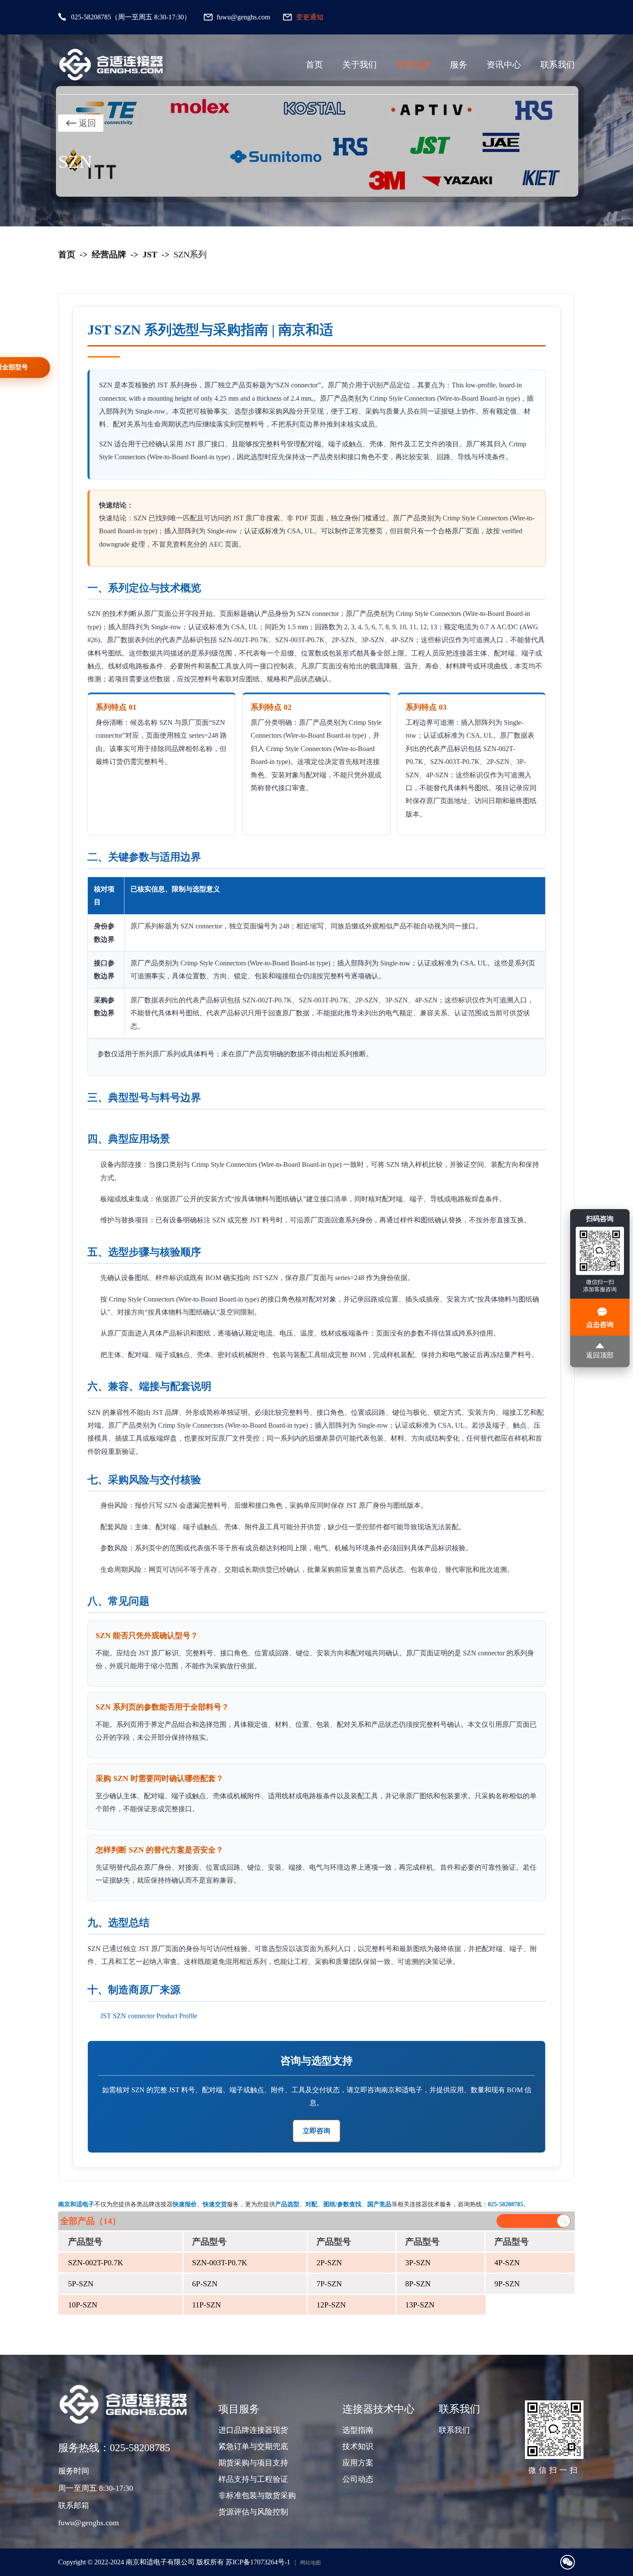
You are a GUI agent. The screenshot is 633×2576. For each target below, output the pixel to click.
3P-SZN (418, 2263)
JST (150, 254)
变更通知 (310, 17)
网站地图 (310, 2563)
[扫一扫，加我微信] (568, 2562)
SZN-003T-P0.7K (220, 2263)
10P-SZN (83, 2305)
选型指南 (358, 2430)
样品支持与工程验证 (253, 2479)
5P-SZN (81, 2284)
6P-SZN (205, 2284)
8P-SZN (418, 2284)
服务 (459, 65)
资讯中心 (504, 65)
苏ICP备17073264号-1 (258, 2562)
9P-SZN (507, 2284)
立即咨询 (316, 2131)
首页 (314, 65)
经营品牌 (413, 65)
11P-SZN (206, 2305)
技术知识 (358, 2446)
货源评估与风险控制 (253, 2512)
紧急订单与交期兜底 (253, 2446)
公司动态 (358, 2479)
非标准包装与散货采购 (257, 2496)
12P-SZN (331, 2305)
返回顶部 (600, 1355)
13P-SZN (420, 2305)
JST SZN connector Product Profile (149, 2016)
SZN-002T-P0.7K (96, 2263)
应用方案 (358, 2463)
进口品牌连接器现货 (253, 2430)
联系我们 (558, 65)
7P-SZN (329, 2284)
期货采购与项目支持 (253, 2463)
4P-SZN (507, 2263)
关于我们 (360, 65)
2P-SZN (329, 2263)
